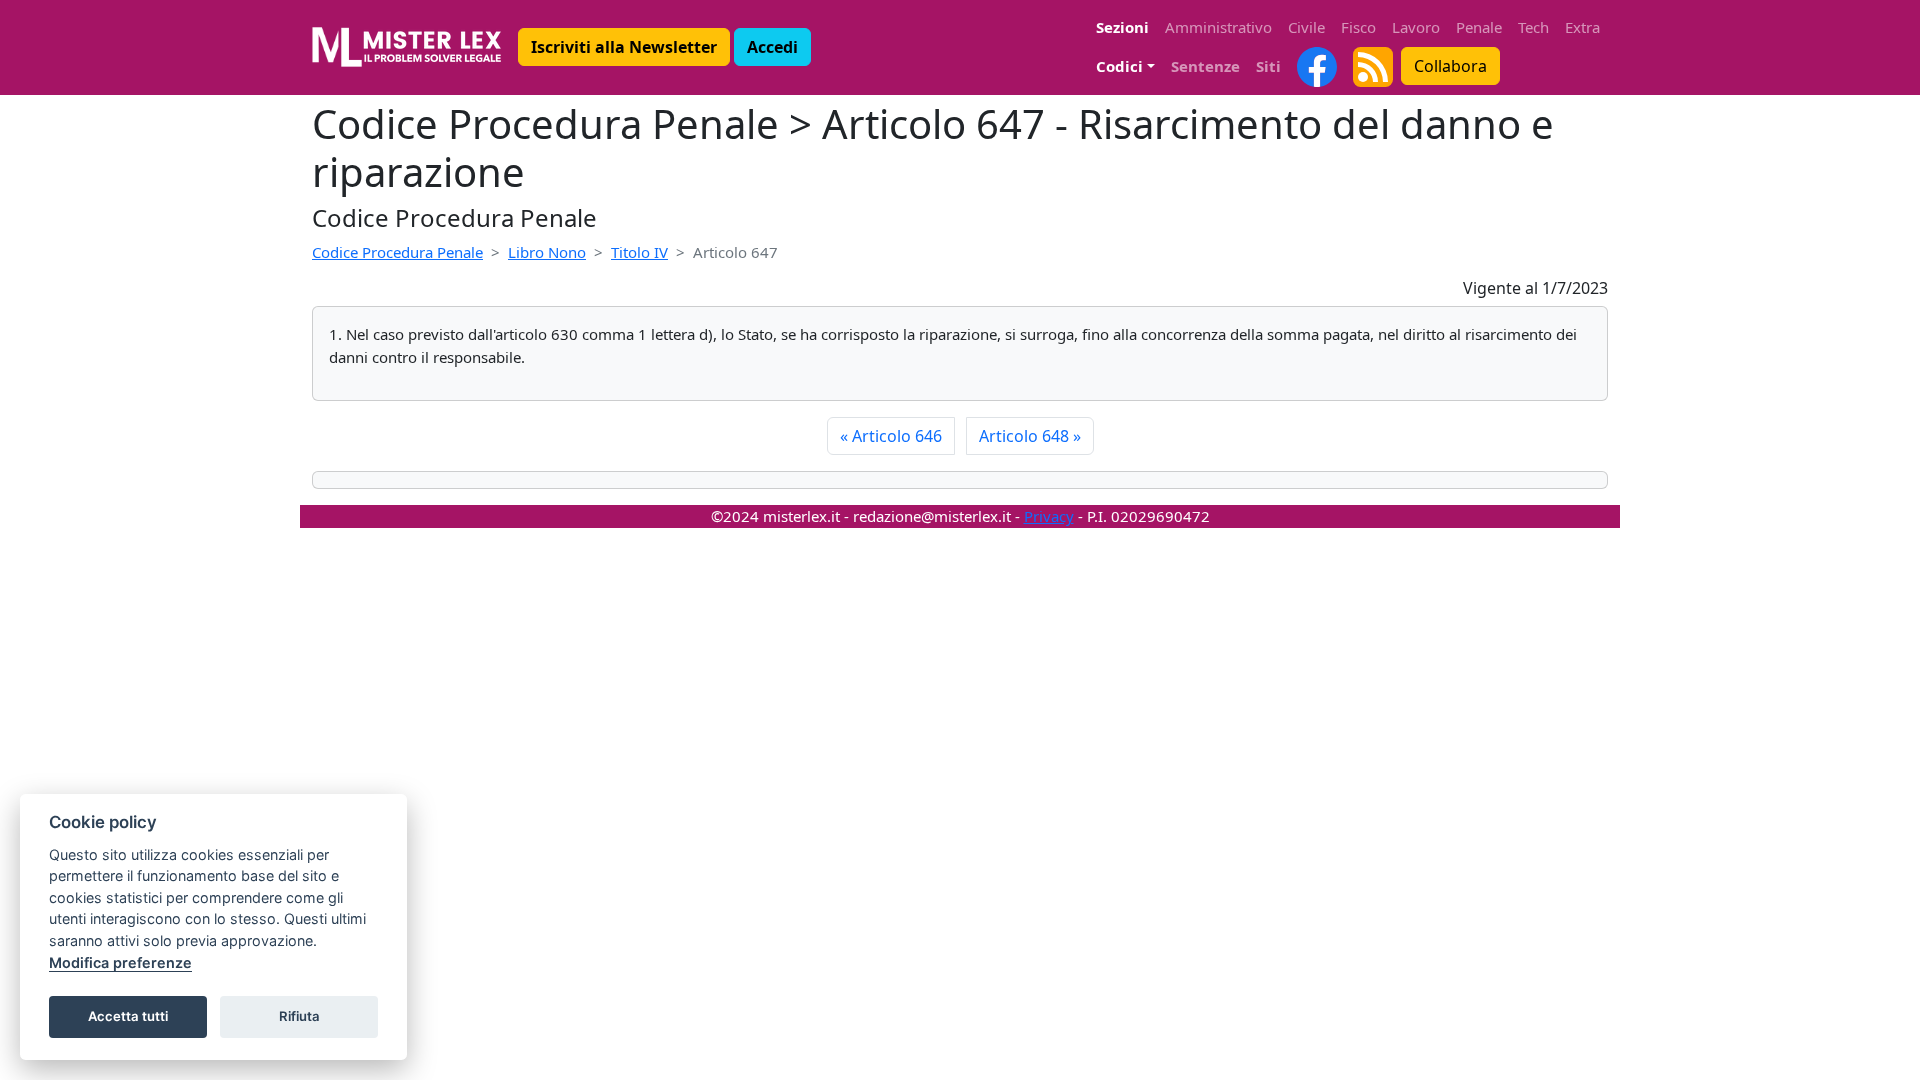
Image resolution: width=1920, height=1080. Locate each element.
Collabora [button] (1450, 66)
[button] (624, 47)
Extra (1582, 27)
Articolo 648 (1030, 436)
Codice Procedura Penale (397, 252)
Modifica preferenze (120, 962)
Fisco (1358, 27)
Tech (1533, 27)
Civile (1306, 27)
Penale (1479, 27)
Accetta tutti (128, 1016)
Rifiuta (299, 1016)
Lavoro (1416, 27)
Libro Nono (547, 252)
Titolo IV (639, 252)
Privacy (1049, 516)
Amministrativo (1218, 27)
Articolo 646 (891, 436)
